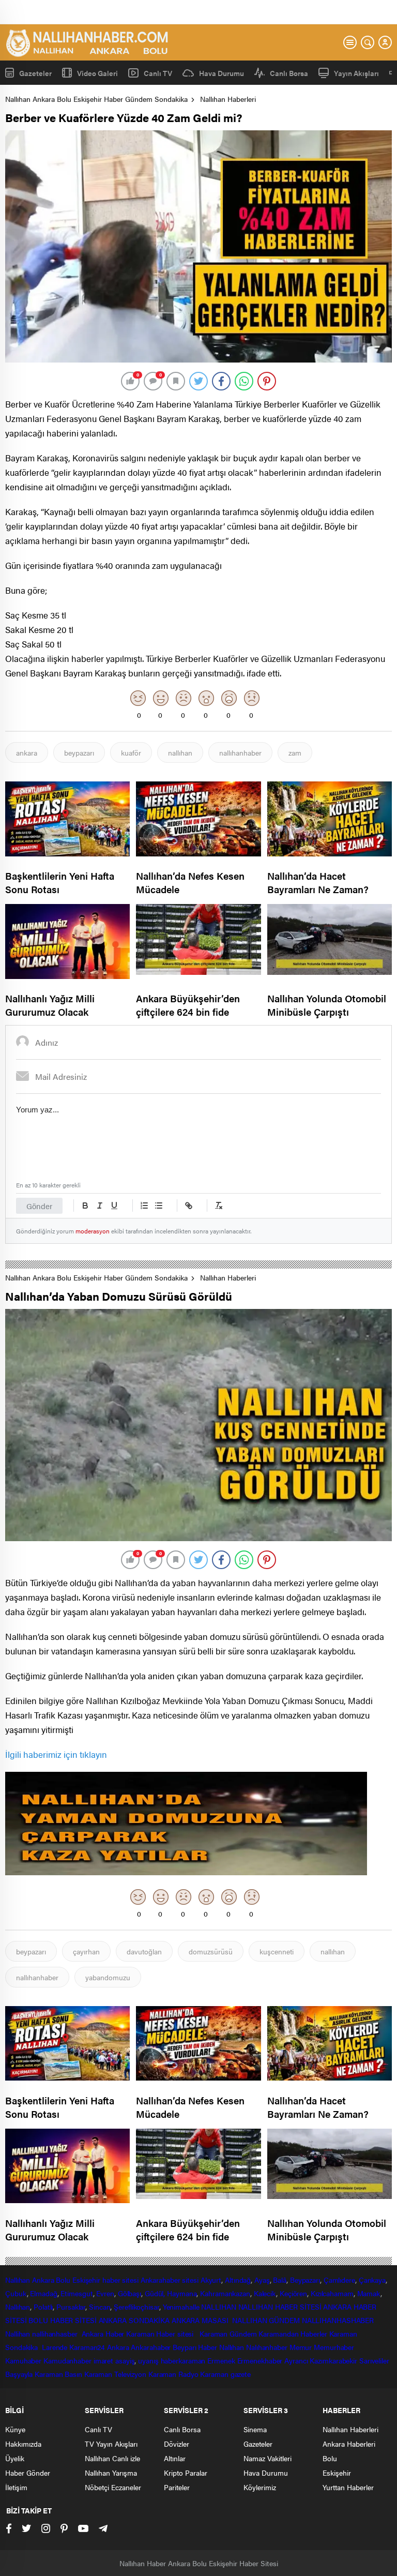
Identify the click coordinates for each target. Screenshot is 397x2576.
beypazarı (79, 752)
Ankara (43, 2280)
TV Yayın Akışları (111, 2444)
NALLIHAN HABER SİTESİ (280, 2307)
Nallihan (18, 2333)
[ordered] (144, 1206)
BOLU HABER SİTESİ (62, 2320)
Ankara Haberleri (349, 2444)
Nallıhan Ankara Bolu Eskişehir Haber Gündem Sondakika (96, 99)
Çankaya (372, 2280)
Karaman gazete (225, 2374)
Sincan (100, 2307)
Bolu (63, 2280)
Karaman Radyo (173, 2374)
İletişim (16, 2487)
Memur (301, 2347)
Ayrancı (296, 2360)
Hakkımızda (23, 2444)
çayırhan (86, 1951)
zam (295, 752)
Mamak (369, 2293)
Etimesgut (77, 2293)
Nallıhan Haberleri (228, 99)
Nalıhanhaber (267, 2347)
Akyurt (211, 2280)
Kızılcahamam (332, 2293)
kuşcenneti (277, 1951)
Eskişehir (86, 2280)
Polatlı (43, 2307)
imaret (103, 2360)
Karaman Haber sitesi (162, 2333)
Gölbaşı (129, 2293)
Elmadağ (43, 2293)
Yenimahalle (181, 2307)
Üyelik (15, 2458)
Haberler (314, 2333)
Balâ (280, 2280)
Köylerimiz (260, 2487)
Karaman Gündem (228, 2333)
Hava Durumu (222, 73)
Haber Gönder (28, 2473)
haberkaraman (183, 2360)
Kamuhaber (23, 2360)
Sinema (255, 2429)
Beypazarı (305, 2280)
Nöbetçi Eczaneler (113, 2487)
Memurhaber (334, 2347)
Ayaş (262, 2280)
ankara (27, 752)
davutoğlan (144, 1951)
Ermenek (221, 2360)
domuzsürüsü (211, 1951)
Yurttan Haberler (348, 2487)
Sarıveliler (374, 2360)
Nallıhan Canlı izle (112, 2458)
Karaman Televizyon (115, 2374)
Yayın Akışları (356, 73)
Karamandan (278, 2333)
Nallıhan (18, 2280)
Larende (55, 2347)
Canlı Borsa (289, 73)
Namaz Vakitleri (268, 2458)
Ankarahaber (161, 2280)
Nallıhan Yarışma (111, 2473)
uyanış (148, 2360)
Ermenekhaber (260, 2360)
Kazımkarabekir (333, 2360)
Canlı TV (158, 73)
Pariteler (177, 2487)
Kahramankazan (225, 2293)
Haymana (182, 2293)
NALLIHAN (218, 2307)
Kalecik (265, 2293)
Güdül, (155, 2293)
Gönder (39, 1206)
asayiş (125, 2360)
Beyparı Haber (195, 2347)
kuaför (131, 752)
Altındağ (238, 2280)
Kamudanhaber (67, 2360)
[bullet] (159, 1206)
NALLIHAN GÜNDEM (266, 2320)
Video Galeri (97, 73)
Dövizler (177, 2444)
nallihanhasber (56, 2333)
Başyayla (19, 2374)
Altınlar (175, 2458)
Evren (105, 2293)
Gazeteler (35, 73)
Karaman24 (87, 2347)
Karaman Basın (58, 2374)
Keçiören (293, 2293)
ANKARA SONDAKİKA (134, 2320)
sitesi (189, 2280)
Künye (15, 2429)
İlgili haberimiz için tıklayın (56, 1754)
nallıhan (180, 752)
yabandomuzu (108, 1977)
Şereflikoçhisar (136, 2307)
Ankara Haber (103, 2333)
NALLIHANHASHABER (338, 2320)
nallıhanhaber (240, 752)
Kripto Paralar (186, 2473)
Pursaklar (71, 2307)
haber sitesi (120, 2280)
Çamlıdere (339, 2280)
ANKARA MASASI (201, 2320)
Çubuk (16, 2293)
